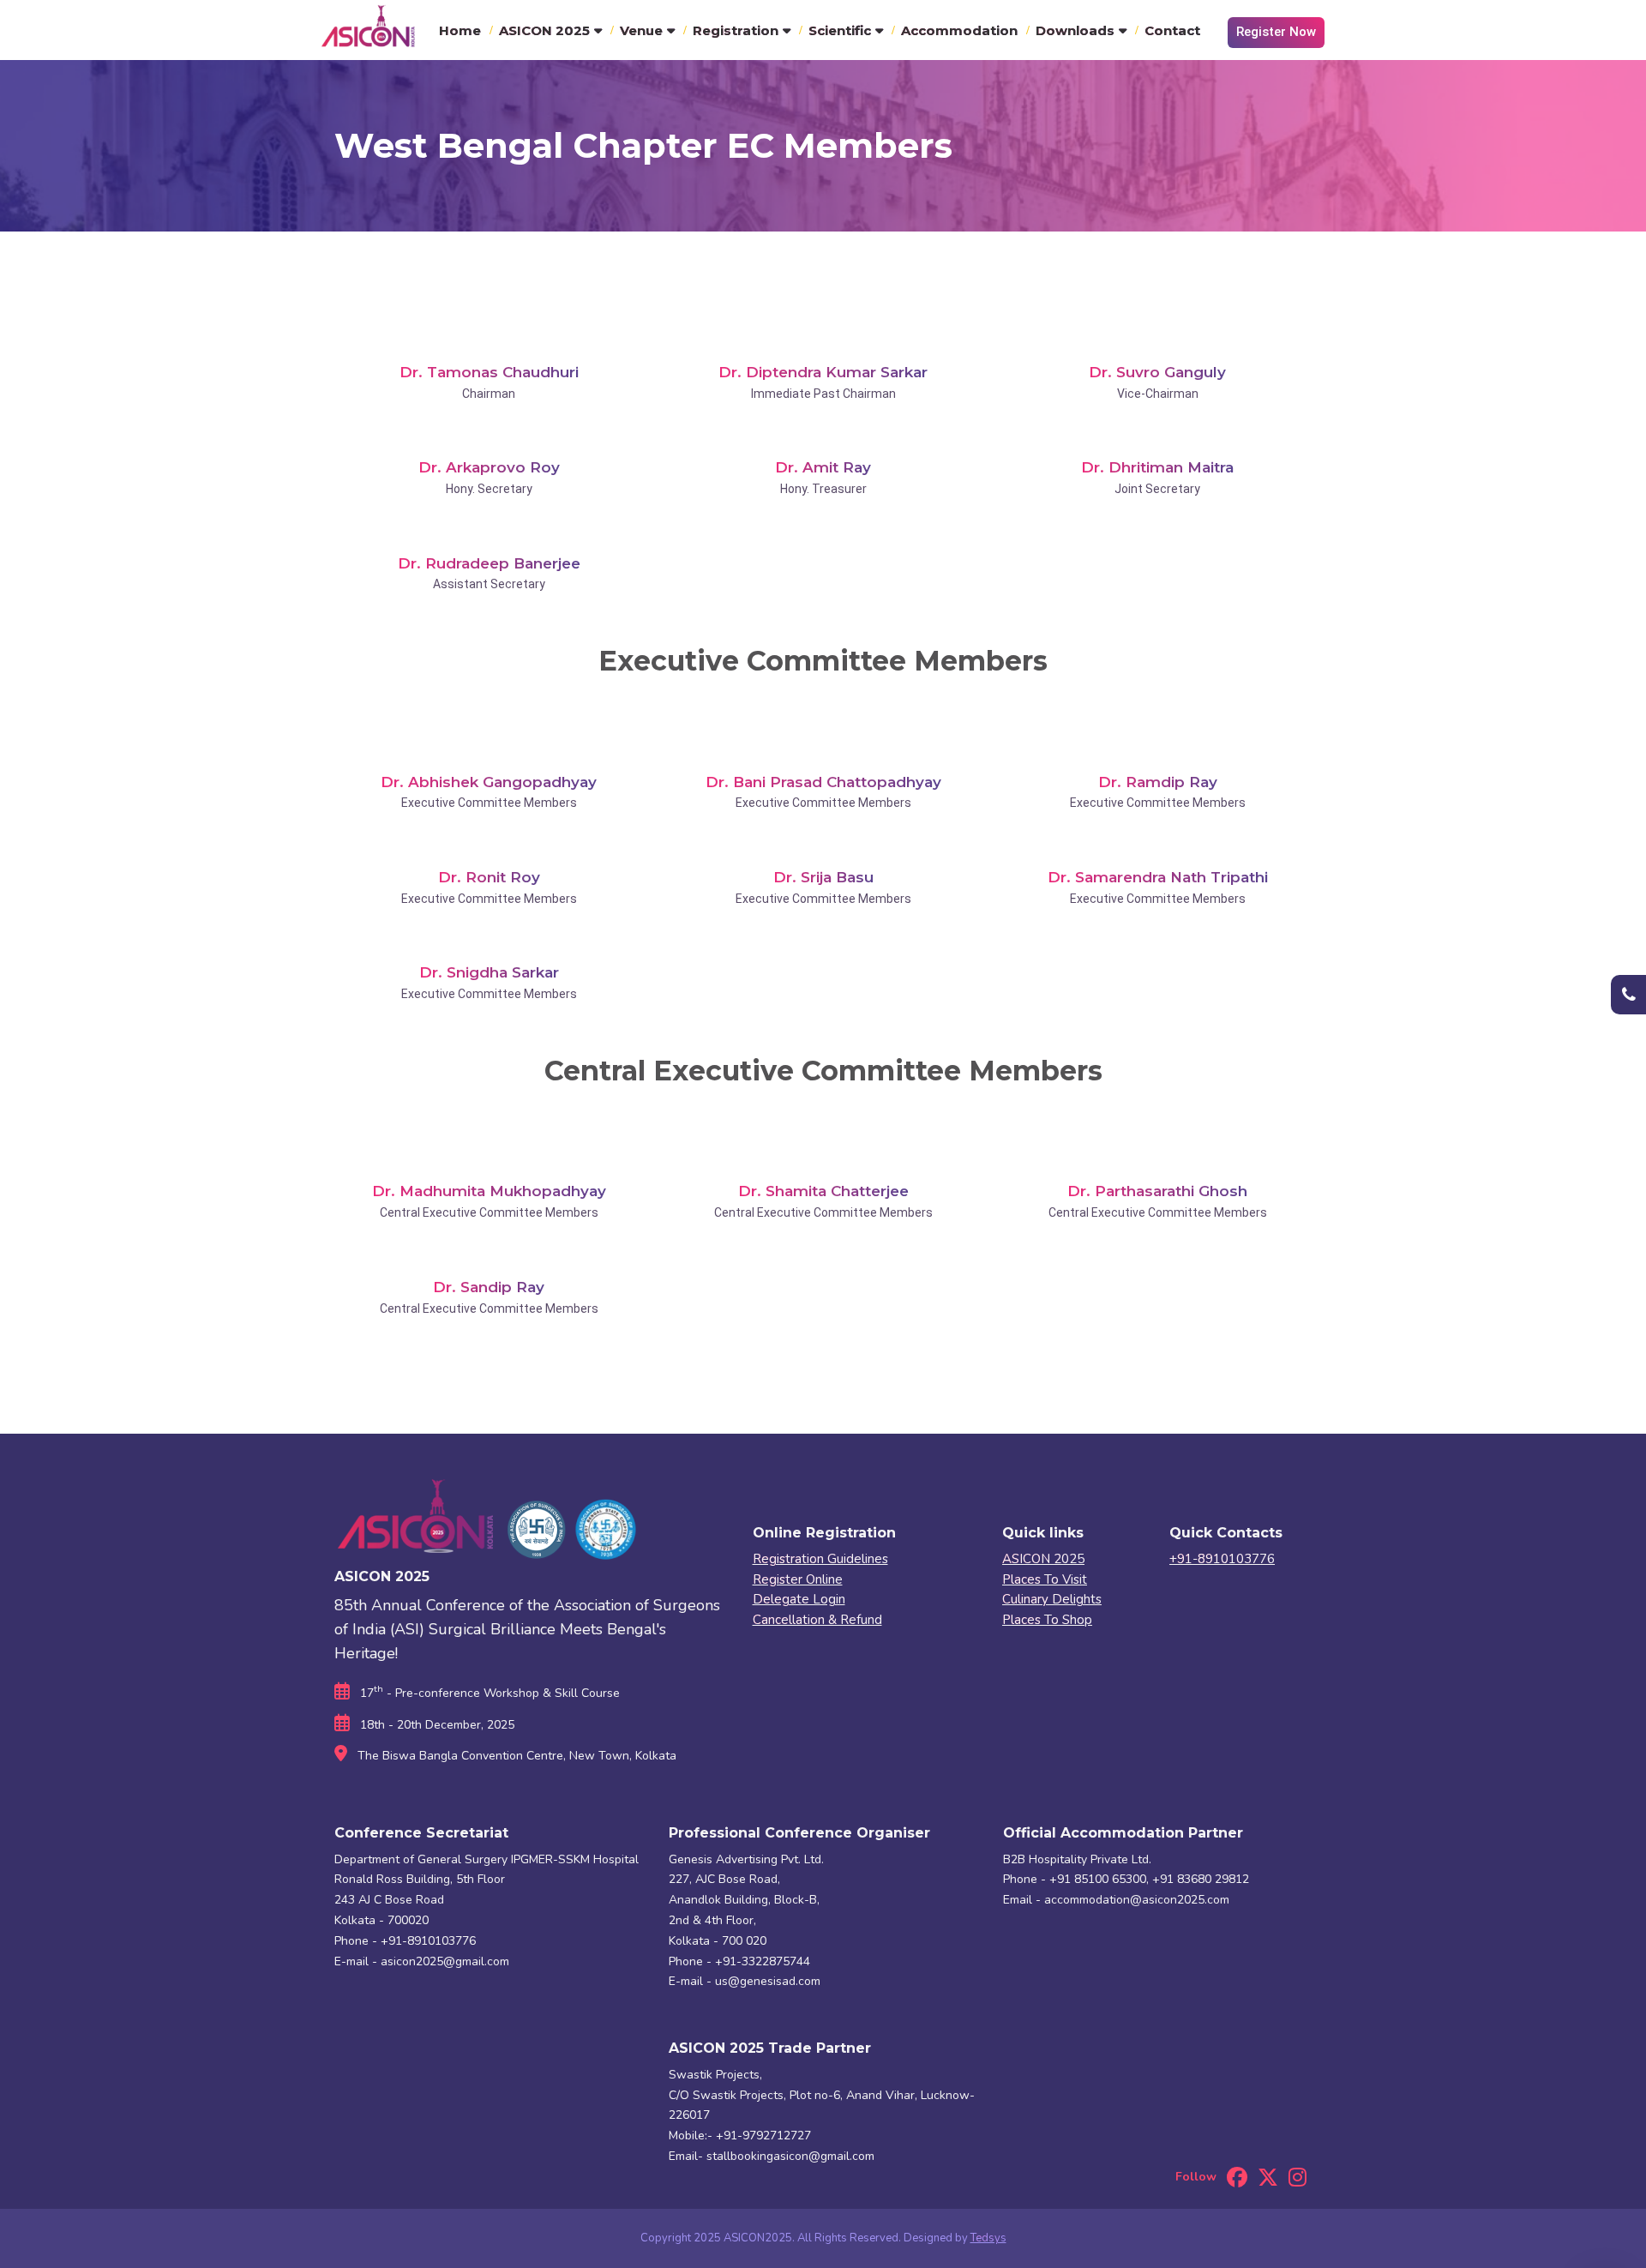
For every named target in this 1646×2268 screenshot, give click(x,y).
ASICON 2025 (544, 30)
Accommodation (959, 30)
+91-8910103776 (1222, 1559)
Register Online (798, 1579)
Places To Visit (1045, 1579)
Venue (641, 30)
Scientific (840, 30)
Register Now (1276, 32)
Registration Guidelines (820, 1559)
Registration (736, 30)
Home (460, 30)
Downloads (1075, 30)
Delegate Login (799, 1599)
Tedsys (988, 2238)
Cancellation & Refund (817, 1620)
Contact (1172, 30)
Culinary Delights (1052, 1599)
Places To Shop (1047, 1620)
